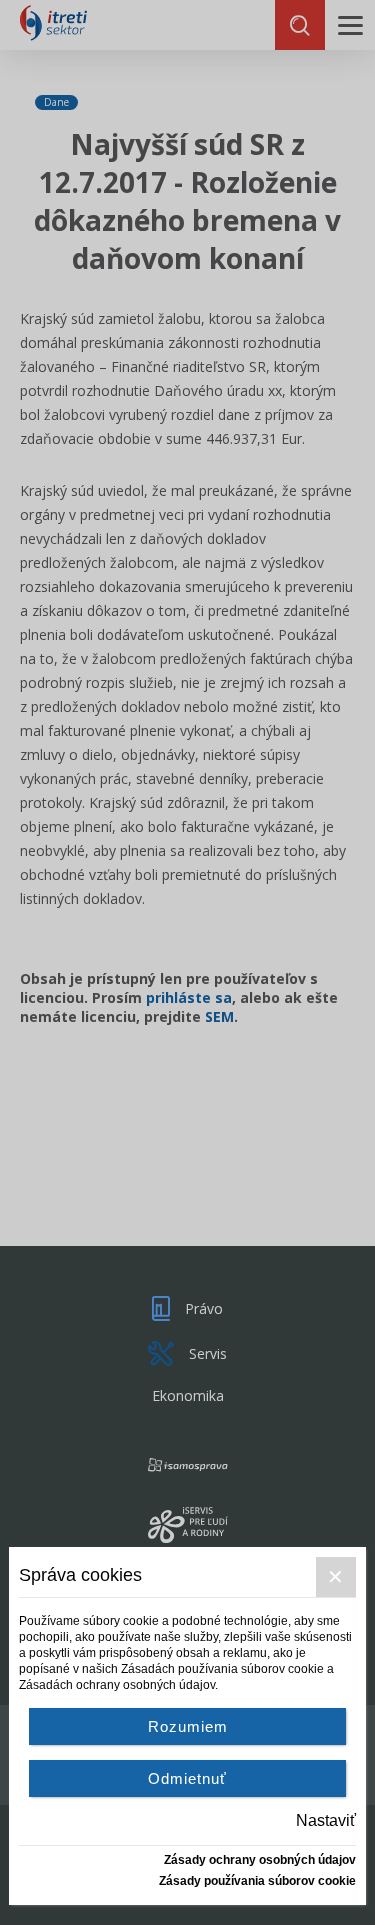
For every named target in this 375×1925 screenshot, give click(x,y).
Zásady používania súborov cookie (257, 1881)
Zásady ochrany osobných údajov (260, 1860)
